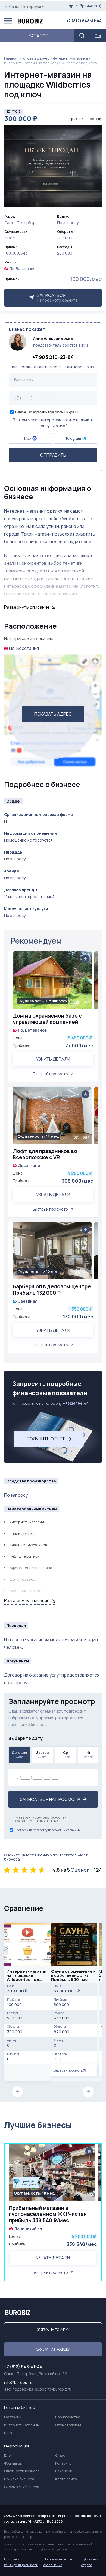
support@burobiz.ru (53, 2389)
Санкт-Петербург (25, 6)
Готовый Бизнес (35, 58)
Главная (11, 58)
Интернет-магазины (70, 58)
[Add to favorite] (85, 959)
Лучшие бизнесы (38, 2125)
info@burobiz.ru (18, 2382)
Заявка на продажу (53, 2349)
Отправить (53, 455)
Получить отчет (46, 1439)
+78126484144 (76, 1403)
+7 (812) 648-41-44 (84, 21)
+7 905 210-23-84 (53, 357)
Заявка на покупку (53, 2330)
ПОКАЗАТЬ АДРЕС (53, 714)
